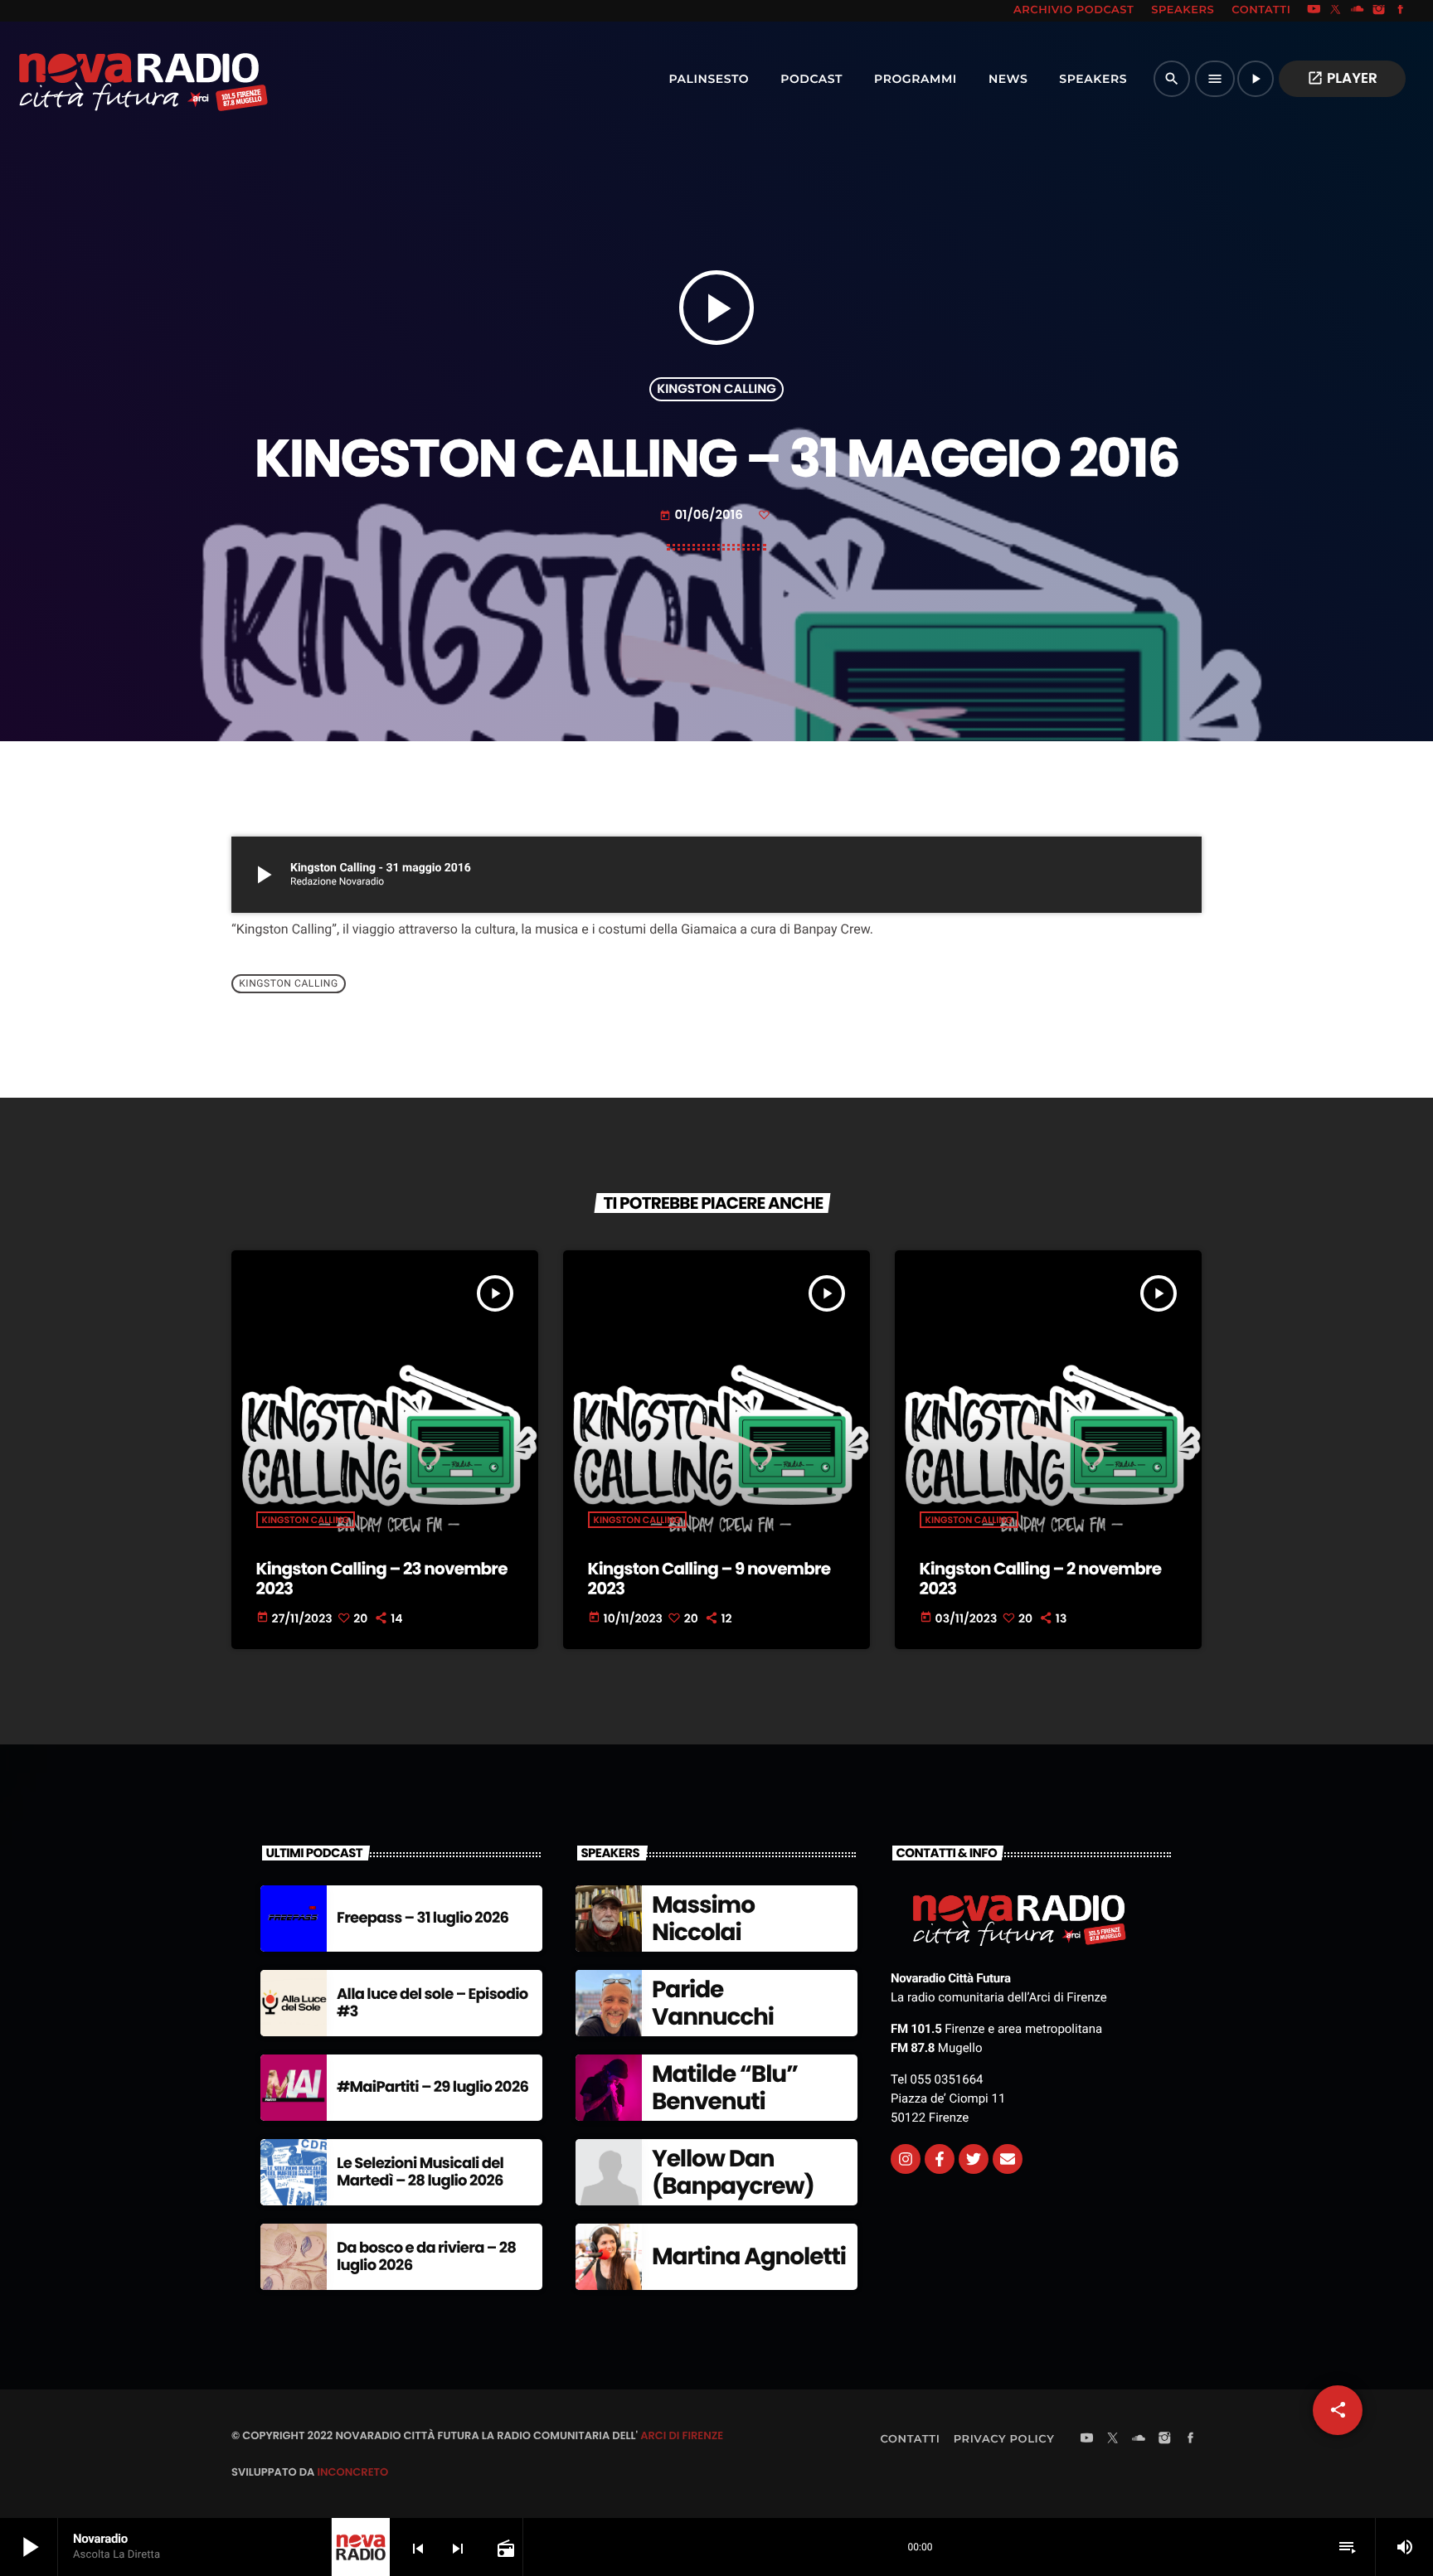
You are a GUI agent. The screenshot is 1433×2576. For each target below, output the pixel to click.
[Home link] (107, 79)
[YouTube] (1314, 11)
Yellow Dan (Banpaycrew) (733, 2173)
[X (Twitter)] (1336, 11)
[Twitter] (974, 2159)
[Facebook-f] (940, 2159)
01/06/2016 (702, 515)
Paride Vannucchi (713, 2004)
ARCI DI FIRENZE (682, 2435)
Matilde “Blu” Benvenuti (725, 2088)
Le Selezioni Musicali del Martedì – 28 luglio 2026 (420, 2173)
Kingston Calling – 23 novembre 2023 (382, 1579)
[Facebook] (1401, 11)
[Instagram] (1379, 11)
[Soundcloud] (1358, 11)
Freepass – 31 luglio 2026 (423, 1918)
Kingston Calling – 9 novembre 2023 (709, 1579)
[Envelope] (1008, 2159)
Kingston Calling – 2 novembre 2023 (1041, 1579)
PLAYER (1342, 78)
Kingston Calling (716, 389)
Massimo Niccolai (703, 1919)
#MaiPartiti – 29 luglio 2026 (432, 2087)
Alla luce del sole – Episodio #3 (432, 2004)
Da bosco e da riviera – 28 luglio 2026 (426, 2257)
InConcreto (352, 2472)
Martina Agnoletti (749, 2256)
